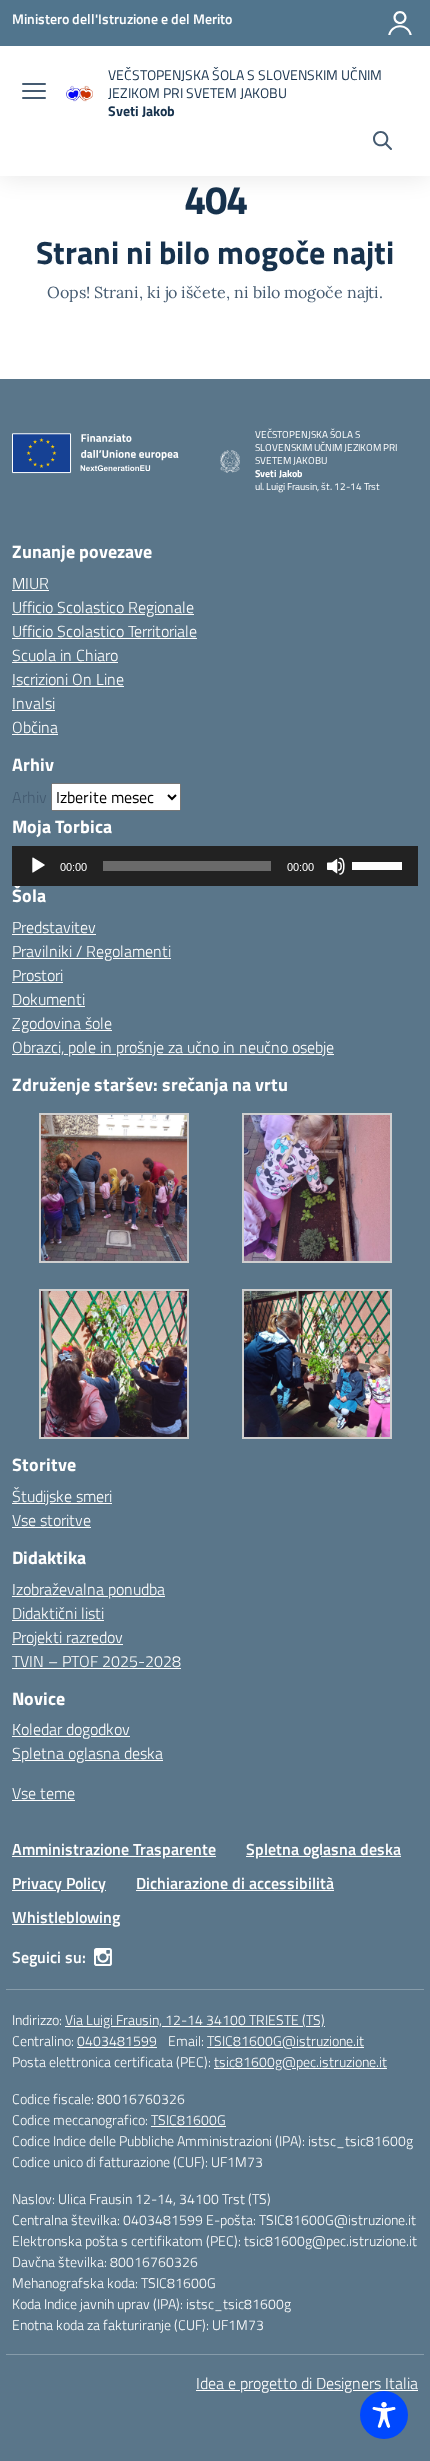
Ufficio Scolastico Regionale (103, 607)
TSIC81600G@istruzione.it (285, 2040)
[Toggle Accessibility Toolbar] (384, 2415)
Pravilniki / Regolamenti (91, 951)
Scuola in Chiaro (65, 655)
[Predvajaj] (38, 866)
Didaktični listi (58, 1613)
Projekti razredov (67, 1637)
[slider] (380, 864)
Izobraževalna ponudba (88, 1589)
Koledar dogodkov (71, 1729)
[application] (215, 866)
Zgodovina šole (62, 1023)
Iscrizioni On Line (68, 679)
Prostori (37, 975)
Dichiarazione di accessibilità (235, 1883)
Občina (35, 727)
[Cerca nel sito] (382, 143)
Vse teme (43, 1793)
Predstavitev (54, 927)
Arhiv (29, 797)
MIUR (30, 583)
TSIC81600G (188, 2119)
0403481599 (117, 2040)
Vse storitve (51, 1520)
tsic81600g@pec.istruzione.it (300, 2061)
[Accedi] (400, 23)
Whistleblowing (66, 1917)
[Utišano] (336, 866)
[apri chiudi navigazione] (34, 93)
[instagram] (103, 1957)
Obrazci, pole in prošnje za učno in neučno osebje (173, 1047)
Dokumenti (48, 999)
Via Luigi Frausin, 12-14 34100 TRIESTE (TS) (195, 2019)
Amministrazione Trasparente (114, 1849)
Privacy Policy (59, 1883)
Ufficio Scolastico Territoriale (104, 631)
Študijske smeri (62, 1496)
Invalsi (33, 703)
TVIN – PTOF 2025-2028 (96, 1661)
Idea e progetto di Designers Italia (307, 2383)
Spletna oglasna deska (87, 1753)
